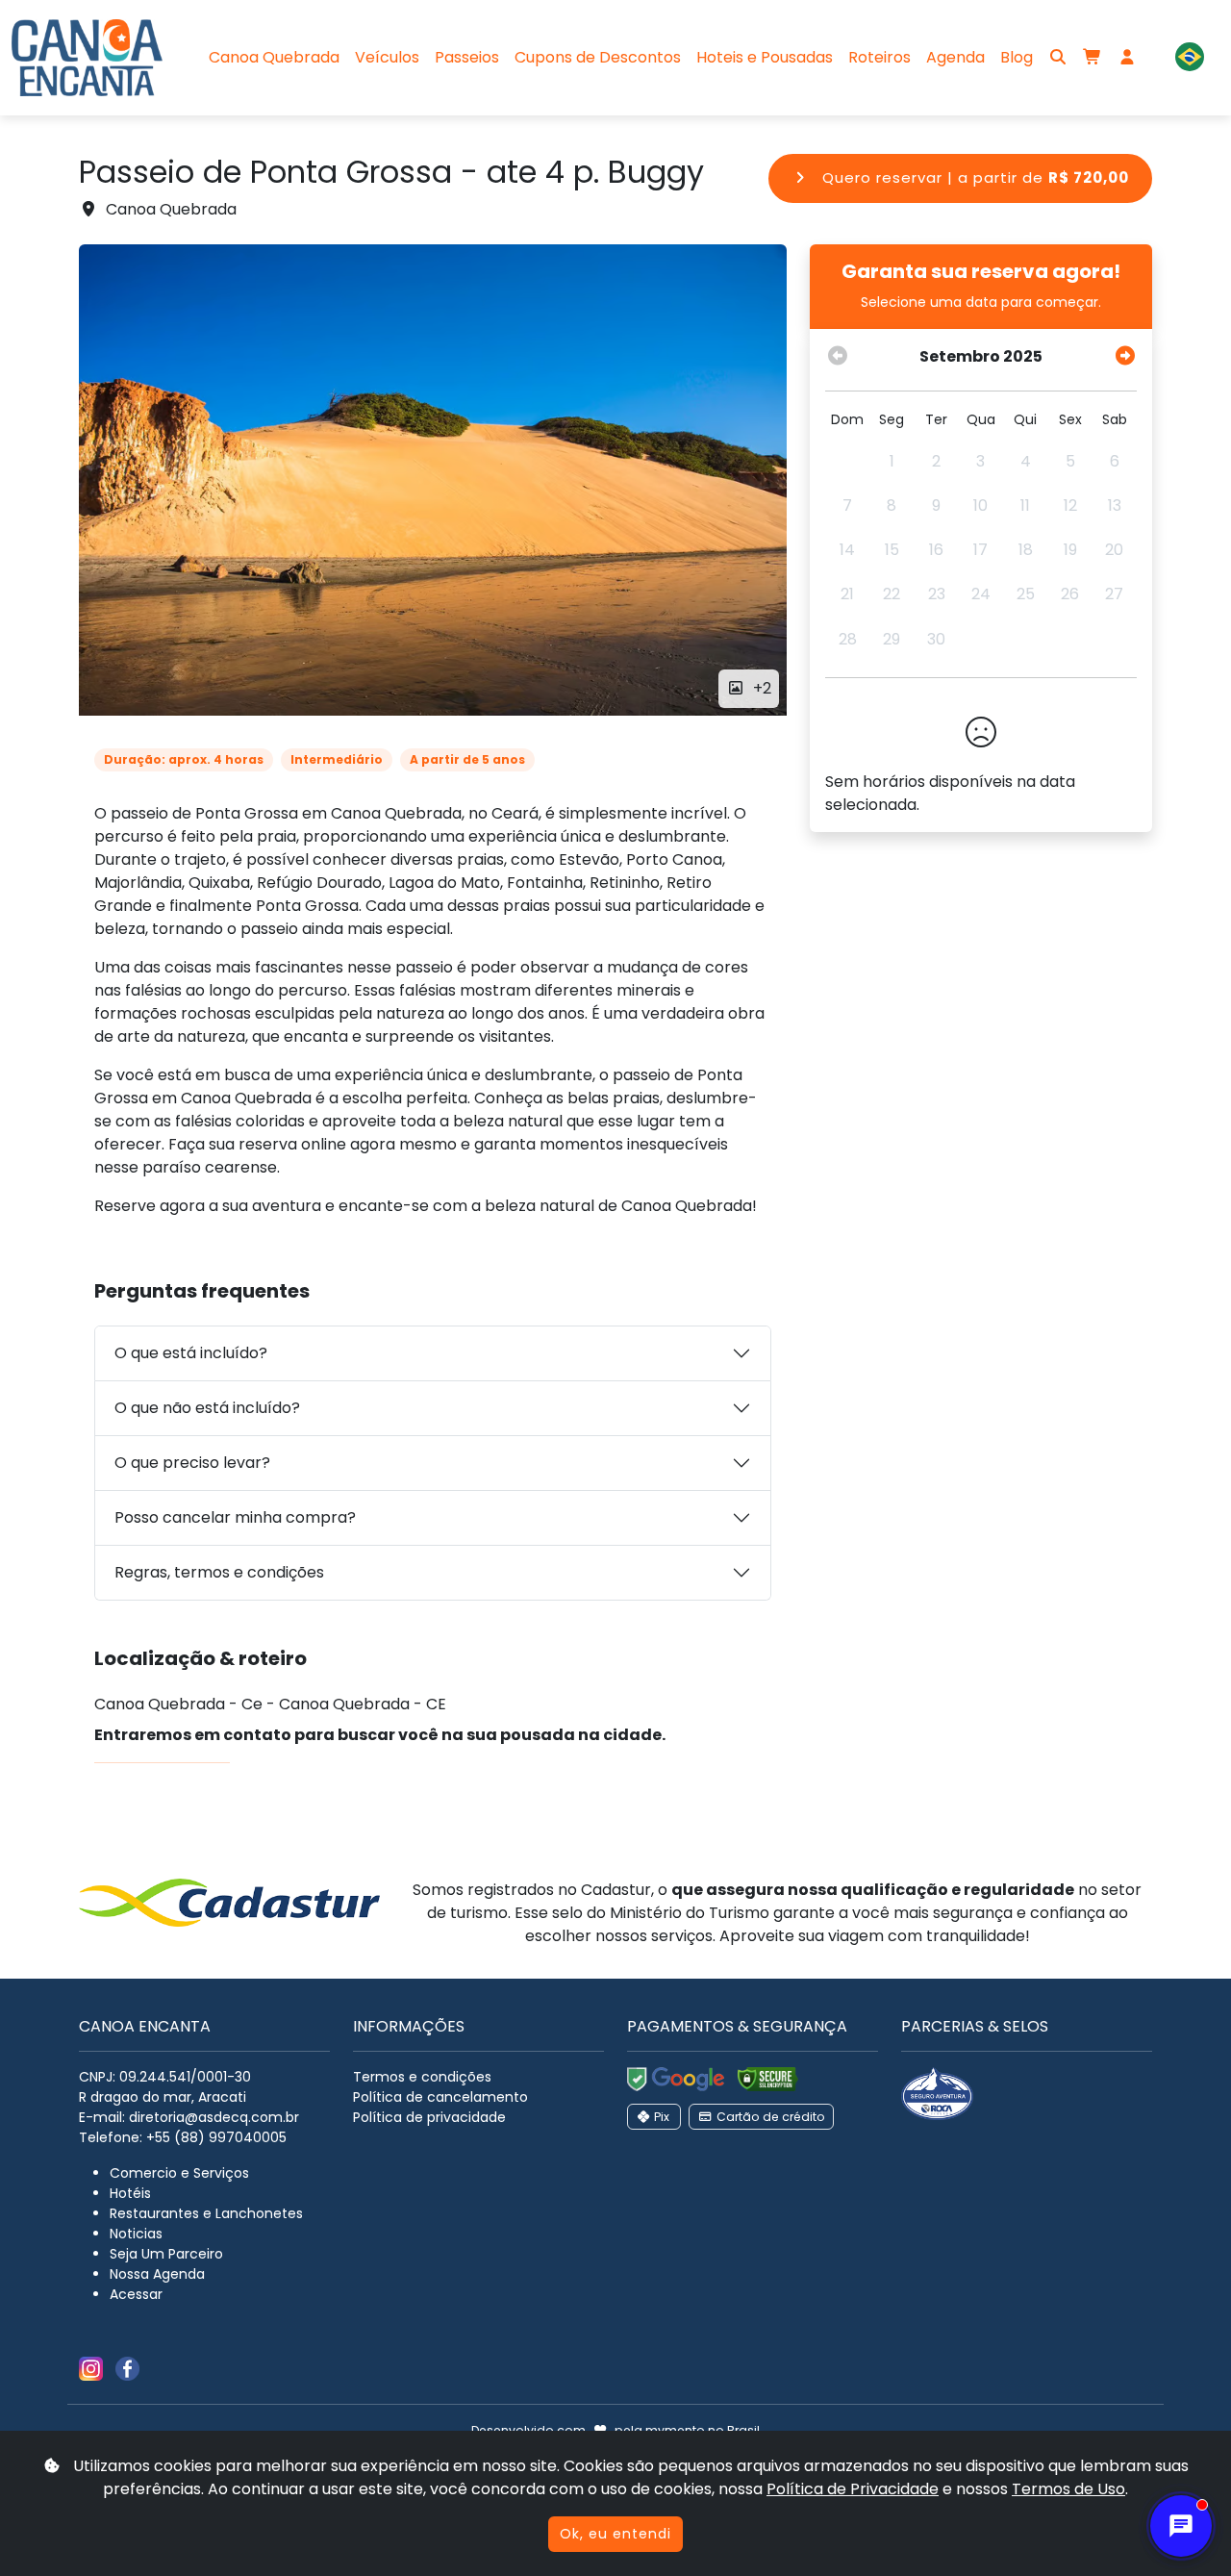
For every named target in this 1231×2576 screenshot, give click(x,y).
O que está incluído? (191, 1353)
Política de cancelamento (440, 2097)
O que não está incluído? (207, 1408)
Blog (1017, 57)
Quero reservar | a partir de (973, 177)
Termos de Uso (1068, 2489)
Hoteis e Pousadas (765, 57)
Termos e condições (422, 2077)
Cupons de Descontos (598, 57)
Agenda (955, 57)
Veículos (387, 57)
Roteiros (879, 57)
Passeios (467, 57)
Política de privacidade (429, 2117)
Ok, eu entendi (615, 2534)
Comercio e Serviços (179, 2173)
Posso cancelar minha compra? (235, 1517)
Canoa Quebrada (274, 57)
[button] (1190, 58)
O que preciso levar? (192, 1463)
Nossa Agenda (157, 2274)
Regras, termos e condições (219, 1572)
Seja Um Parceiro (166, 2254)
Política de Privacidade (853, 2489)
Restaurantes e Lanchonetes (206, 2213)
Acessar (136, 2294)
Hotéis (130, 2193)
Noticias (136, 2234)
